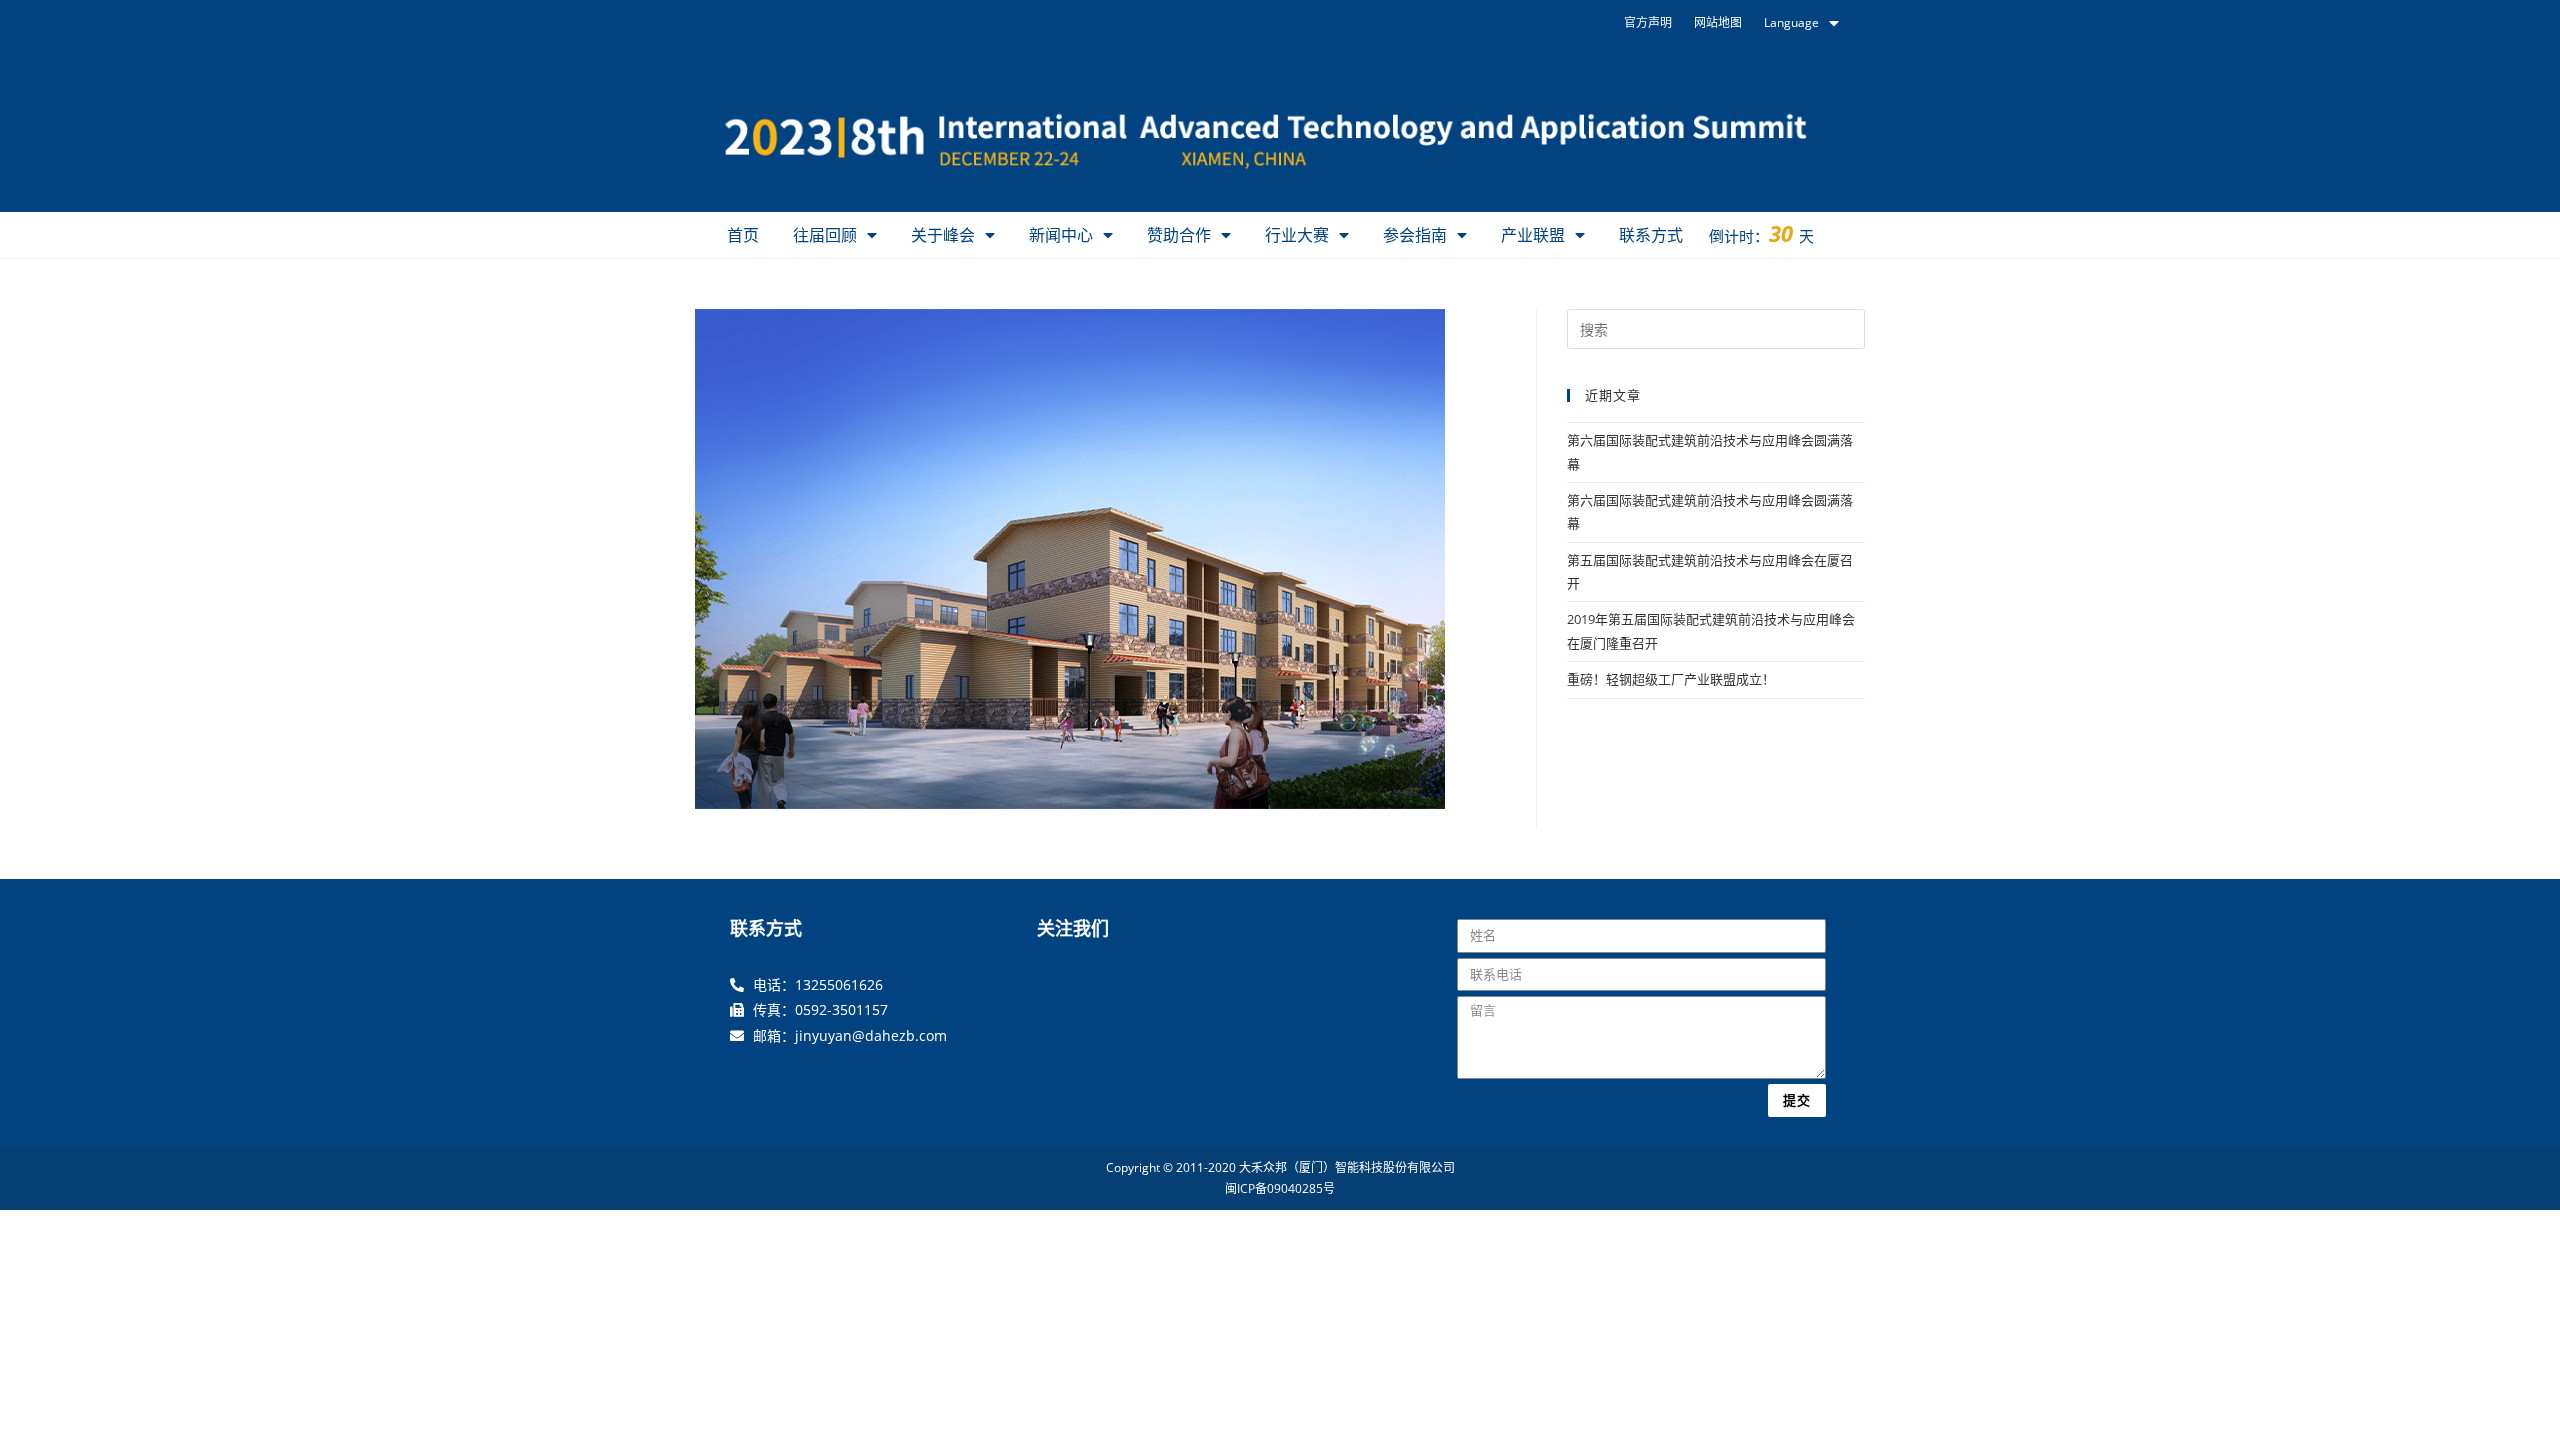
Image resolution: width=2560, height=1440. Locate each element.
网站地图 (1718, 22)
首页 (743, 235)
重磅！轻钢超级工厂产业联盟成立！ (1671, 679)
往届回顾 (825, 235)
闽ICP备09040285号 (1280, 1188)
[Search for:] (1716, 328)
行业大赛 (1297, 235)
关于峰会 (943, 235)
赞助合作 (1179, 235)
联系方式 (1651, 235)
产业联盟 (1533, 235)
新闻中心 (1061, 235)
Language (1791, 22)
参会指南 (1415, 235)
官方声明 (1648, 22)
